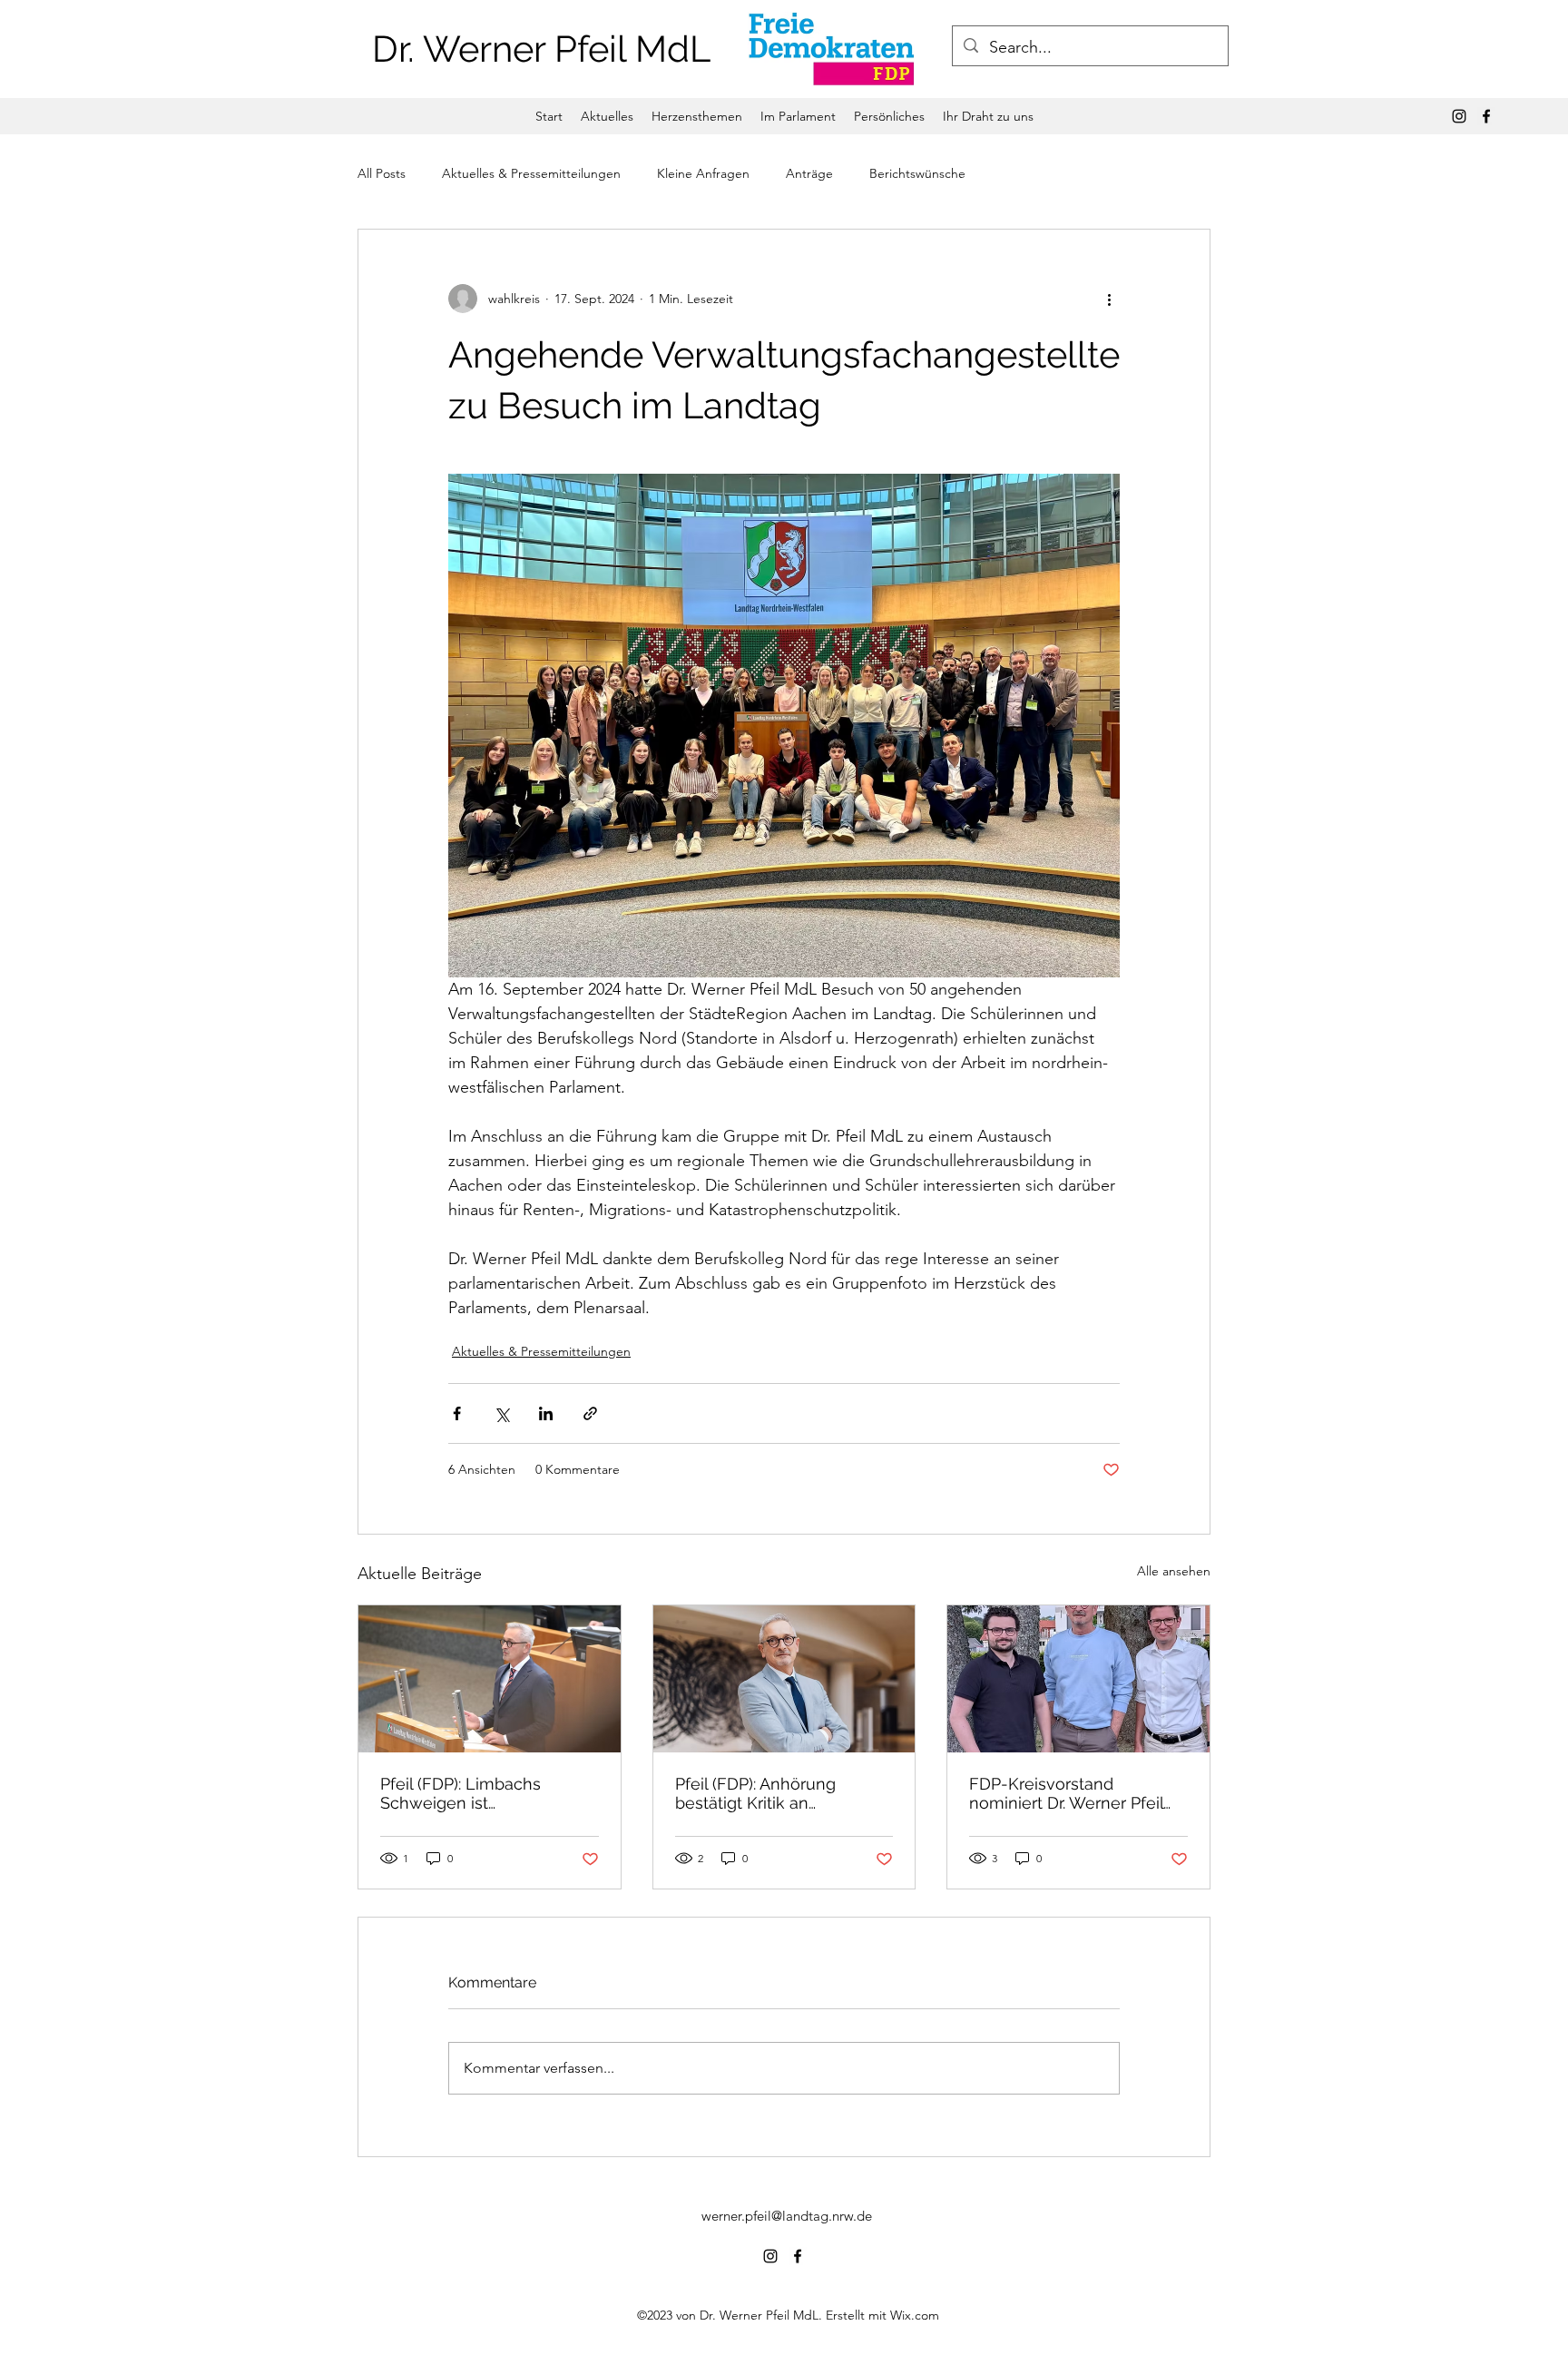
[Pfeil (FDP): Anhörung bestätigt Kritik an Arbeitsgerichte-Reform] (784, 1679)
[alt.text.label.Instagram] (1459, 116)
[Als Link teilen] (590, 1413)
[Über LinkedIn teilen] (546, 1413)
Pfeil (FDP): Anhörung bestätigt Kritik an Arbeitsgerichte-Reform (766, 1793)
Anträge (809, 173)
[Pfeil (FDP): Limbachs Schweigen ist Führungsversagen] (490, 1679)
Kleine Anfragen (703, 173)
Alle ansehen (1174, 1571)
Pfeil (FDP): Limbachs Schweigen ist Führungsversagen (461, 1793)
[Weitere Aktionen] (1109, 299)
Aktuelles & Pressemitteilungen (531, 173)
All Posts (382, 173)
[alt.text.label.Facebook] (1486, 116)
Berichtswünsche (917, 173)
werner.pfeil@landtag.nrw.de (787, 2216)
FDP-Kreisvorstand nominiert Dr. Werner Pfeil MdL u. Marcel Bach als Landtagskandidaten (1066, 1793)
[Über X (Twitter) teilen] (501, 1413)
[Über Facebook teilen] (457, 1413)
